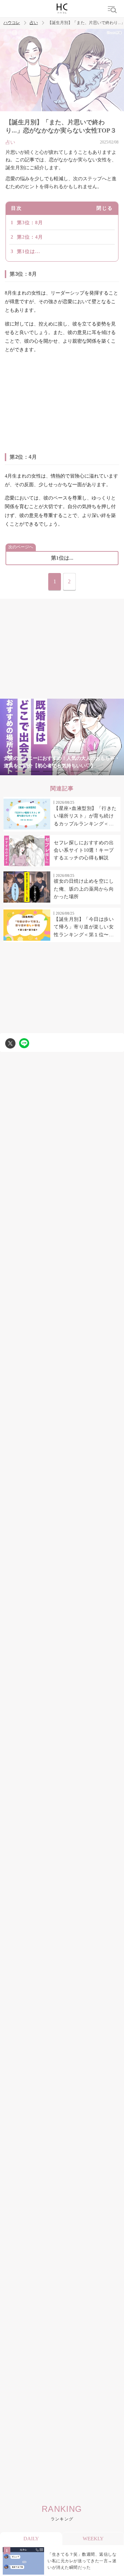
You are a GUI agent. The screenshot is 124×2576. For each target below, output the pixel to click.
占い (34, 23)
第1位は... (29, 251)
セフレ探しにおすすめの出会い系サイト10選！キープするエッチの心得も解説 (84, 850)
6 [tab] (90, 771)
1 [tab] (21, 771)
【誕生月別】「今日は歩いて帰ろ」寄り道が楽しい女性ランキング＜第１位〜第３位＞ (84, 928)
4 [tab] (62, 771)
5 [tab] (76, 771)
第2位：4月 (30, 237)
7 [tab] (103, 771)
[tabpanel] (62, 737)
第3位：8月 (30, 223)
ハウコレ (12, 23)
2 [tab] (34, 771)
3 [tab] (48, 771)
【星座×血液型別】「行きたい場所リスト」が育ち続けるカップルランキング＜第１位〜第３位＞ (85, 817)
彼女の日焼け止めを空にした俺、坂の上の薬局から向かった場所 (84, 889)
